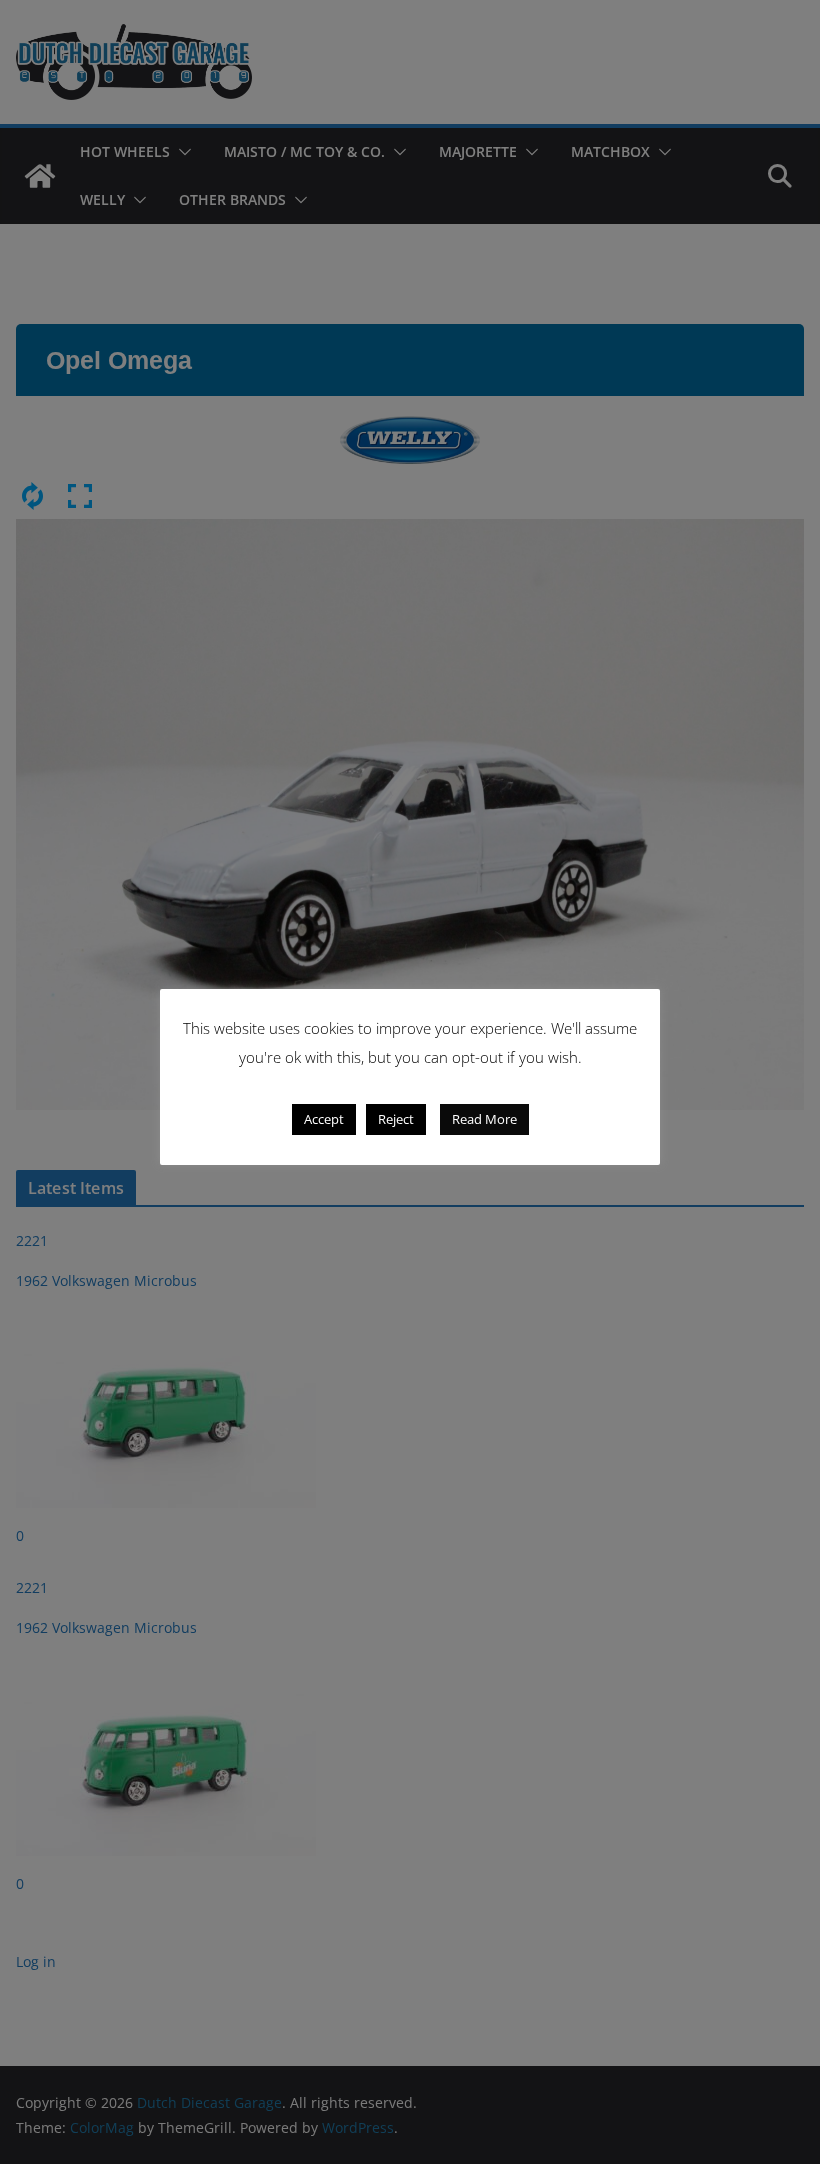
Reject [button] (396, 1119)
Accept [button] (324, 1119)
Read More (484, 1119)
